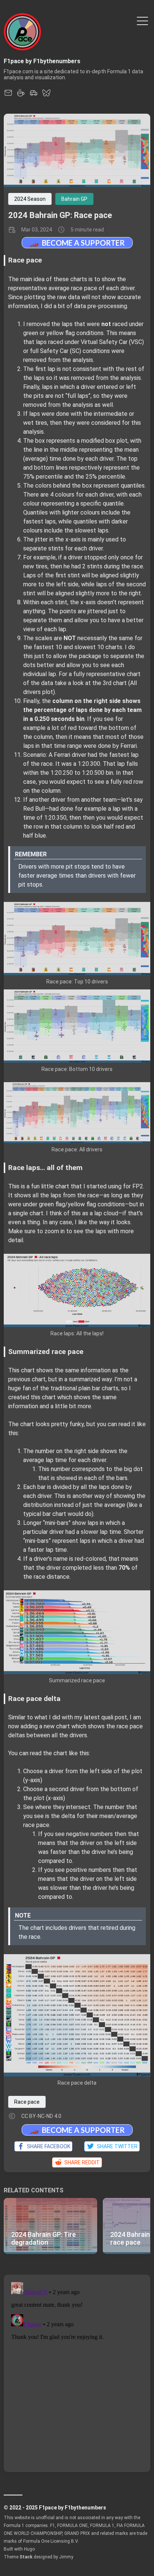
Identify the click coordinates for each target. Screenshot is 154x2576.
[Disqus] (77, 2373)
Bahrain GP (74, 199)
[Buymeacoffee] (21, 95)
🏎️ (77, 242)
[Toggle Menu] (142, 20)
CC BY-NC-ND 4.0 (41, 2116)
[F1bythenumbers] (34, 95)
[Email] (8, 95)
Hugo (29, 2549)
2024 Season (30, 199)
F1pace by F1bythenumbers (42, 61)
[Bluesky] (46, 95)
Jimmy (66, 2557)
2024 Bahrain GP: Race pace (60, 215)
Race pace (27, 2102)
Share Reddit (81, 2162)
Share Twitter (116, 2146)
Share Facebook (47, 2146)
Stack (26, 2557)
